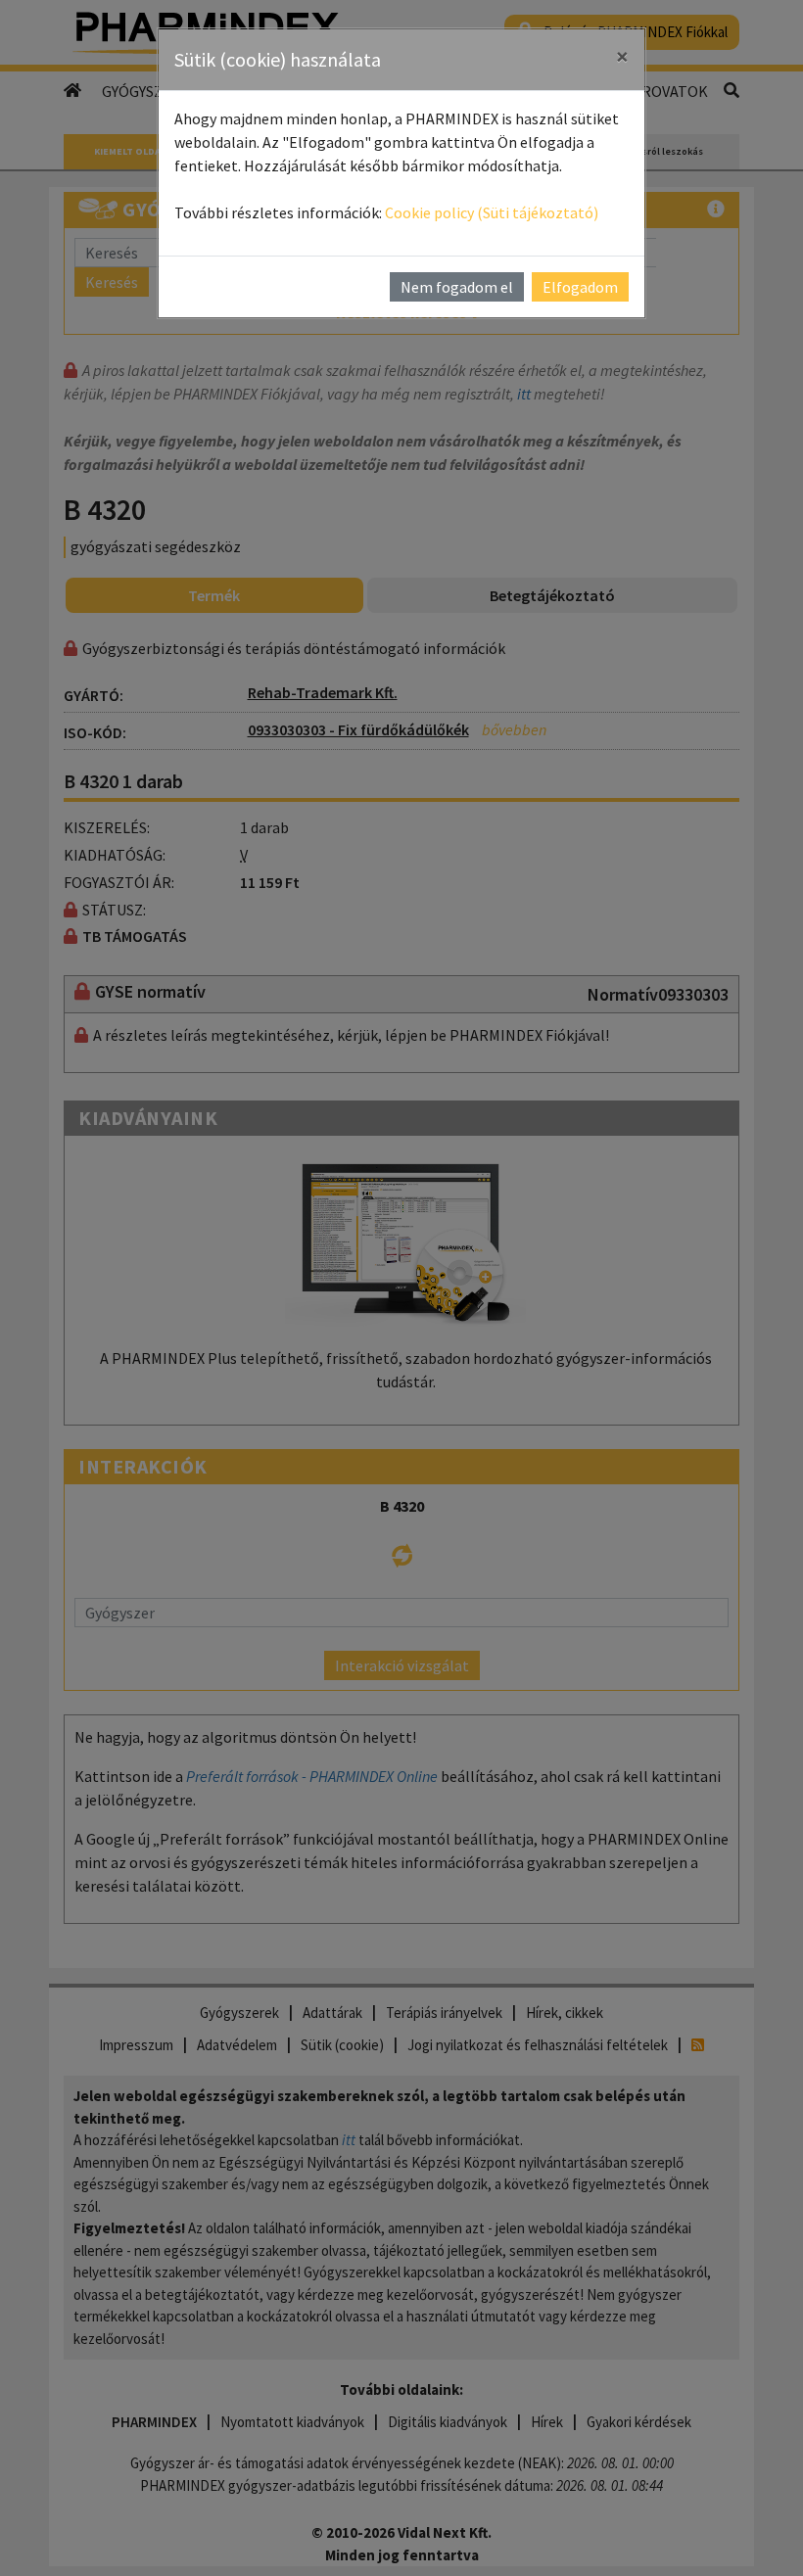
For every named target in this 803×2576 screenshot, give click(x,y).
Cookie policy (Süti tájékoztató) (492, 212)
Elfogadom (580, 287)
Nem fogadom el (457, 287)
